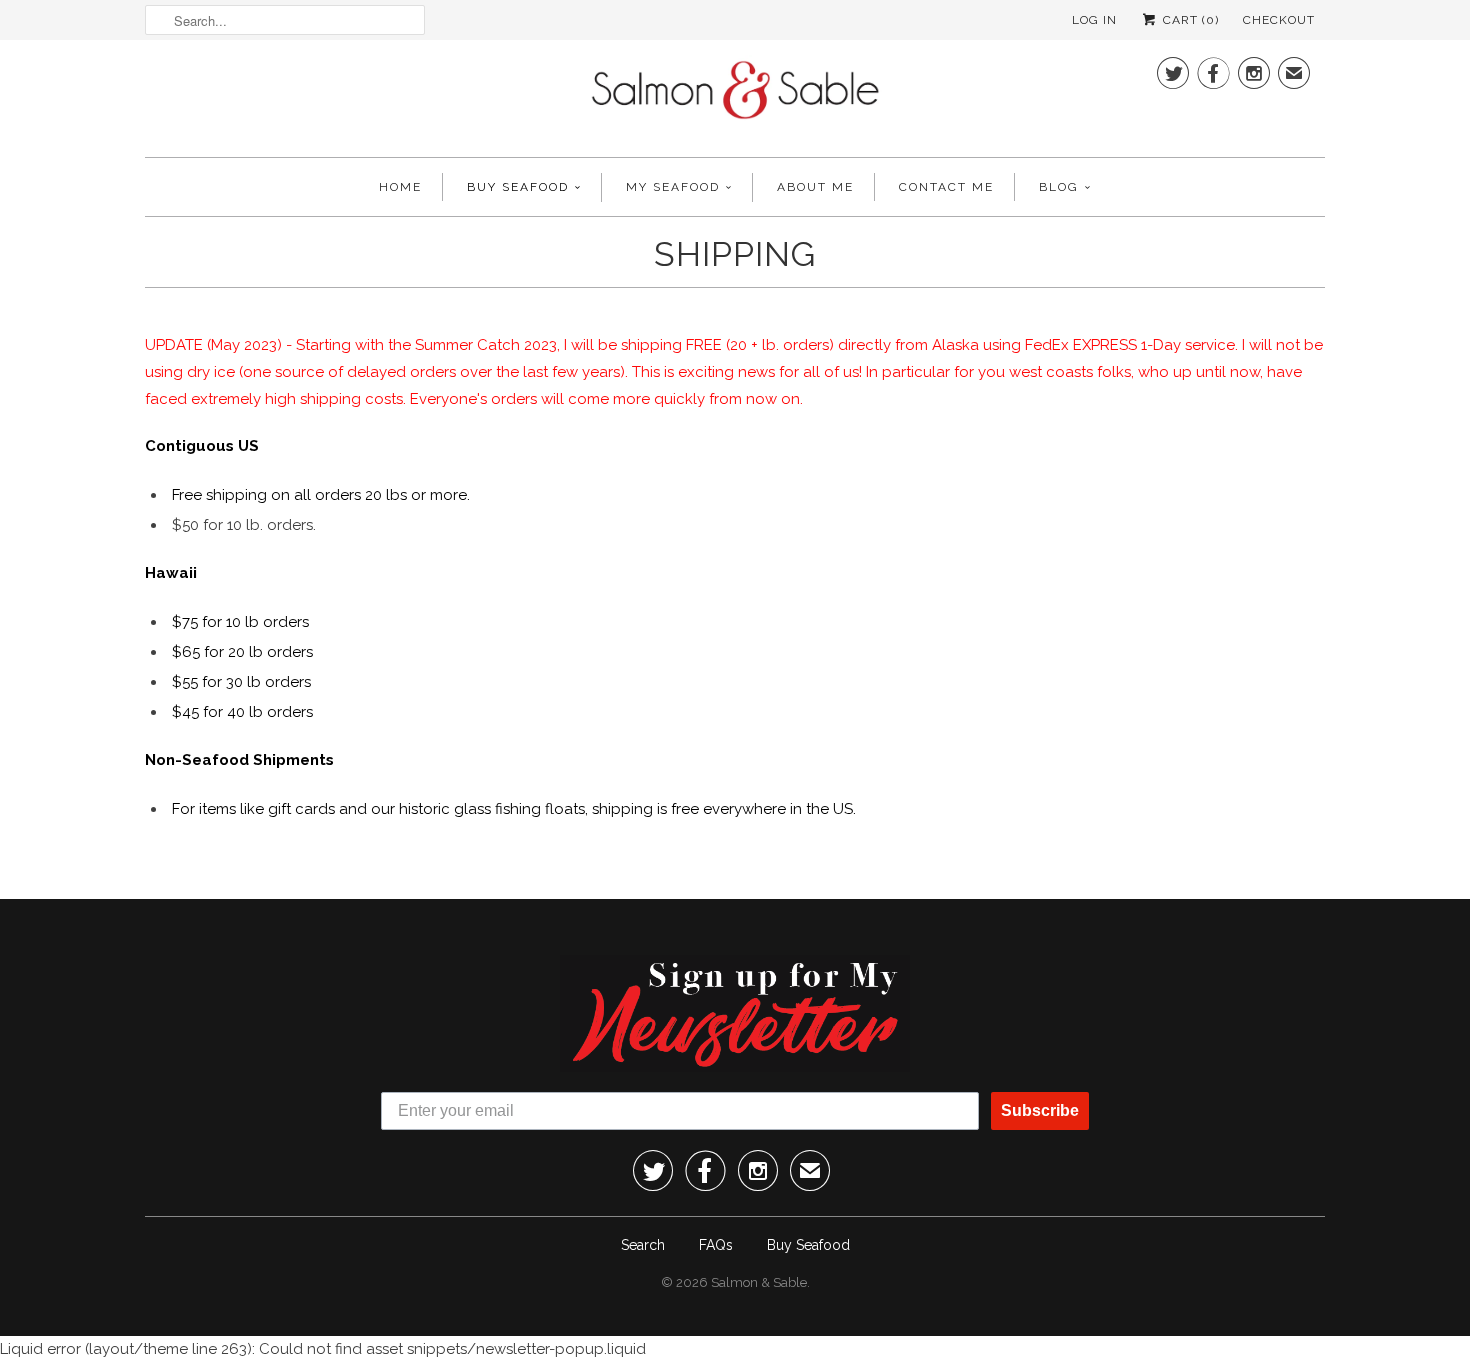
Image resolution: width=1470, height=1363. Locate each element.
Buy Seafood (518, 187)
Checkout (1279, 20)
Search (643, 1245)
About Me (815, 187)
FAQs (716, 1245)
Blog (1059, 187)
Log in (1094, 20)
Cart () (1189, 20)
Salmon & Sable (759, 1282)
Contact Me (946, 187)
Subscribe (1040, 1110)
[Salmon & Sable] (735, 96)
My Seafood (673, 187)
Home (400, 187)
